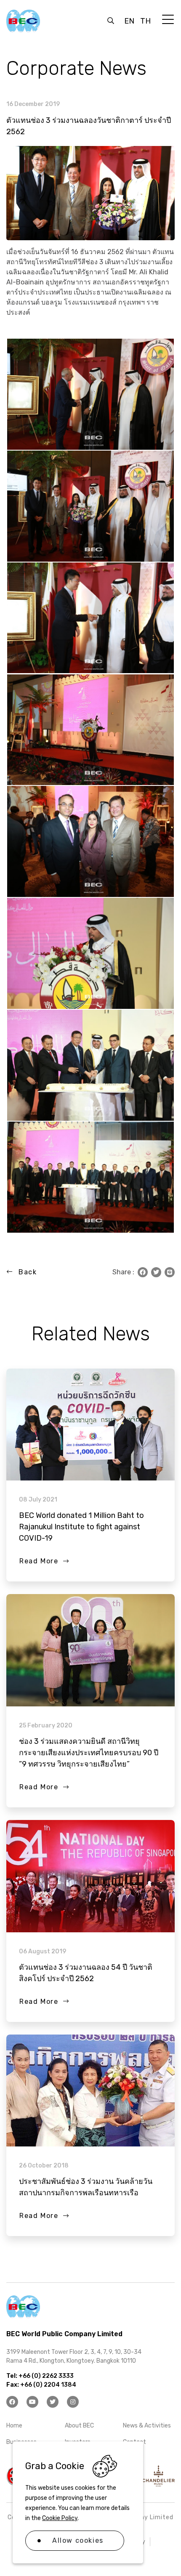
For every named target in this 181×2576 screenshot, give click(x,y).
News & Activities (147, 2426)
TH (145, 21)
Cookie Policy (60, 2518)
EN (129, 21)
